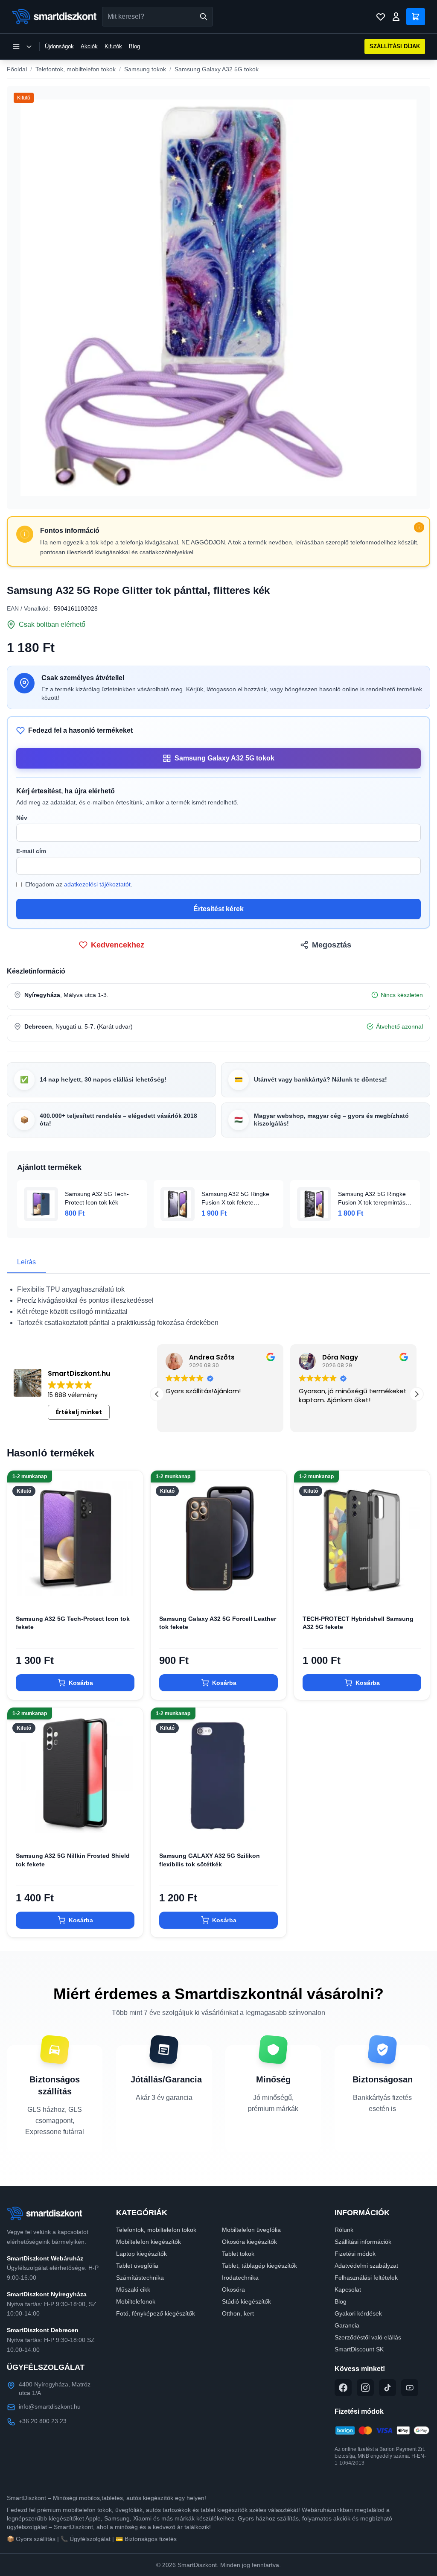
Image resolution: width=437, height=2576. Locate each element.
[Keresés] (204, 17)
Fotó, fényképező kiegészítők (156, 2313)
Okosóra (233, 2289)
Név (22, 818)
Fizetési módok (355, 2254)
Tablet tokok (238, 2254)
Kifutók (113, 46)
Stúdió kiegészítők (246, 2301)
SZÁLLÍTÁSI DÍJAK (395, 46)
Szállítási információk (363, 2242)
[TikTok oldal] (387, 2388)
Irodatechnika (240, 2278)
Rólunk (344, 2230)
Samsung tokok (145, 69)
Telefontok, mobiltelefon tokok (76, 69)
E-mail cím (31, 851)
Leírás (26, 1262)
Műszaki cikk (133, 2289)
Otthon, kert (238, 2313)
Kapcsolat (348, 2289)
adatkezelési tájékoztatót (97, 884)
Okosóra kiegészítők (249, 2242)
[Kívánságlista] (381, 17)
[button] (417, 1394)
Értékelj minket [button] (79, 1412)
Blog (134, 46)
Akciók (89, 46)
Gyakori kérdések (358, 2313)
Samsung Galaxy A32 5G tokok (217, 69)
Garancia (347, 2325)
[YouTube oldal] (410, 2388)
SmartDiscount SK (359, 2349)
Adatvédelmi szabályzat (366, 2266)
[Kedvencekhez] (129, 1593)
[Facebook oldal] (343, 2388)
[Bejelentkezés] (396, 17)
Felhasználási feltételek (366, 2278)
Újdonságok (59, 46)
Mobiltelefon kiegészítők (149, 2242)
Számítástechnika (140, 2278)
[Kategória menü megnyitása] (22, 47)
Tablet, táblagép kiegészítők (259, 2266)
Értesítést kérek (218, 909)
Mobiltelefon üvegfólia (251, 2230)
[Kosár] (416, 17)
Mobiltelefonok (136, 2301)
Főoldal (17, 69)
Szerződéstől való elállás (368, 2337)
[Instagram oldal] (365, 2388)
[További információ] (419, 527)
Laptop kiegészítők (141, 2254)
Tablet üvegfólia (137, 2266)
